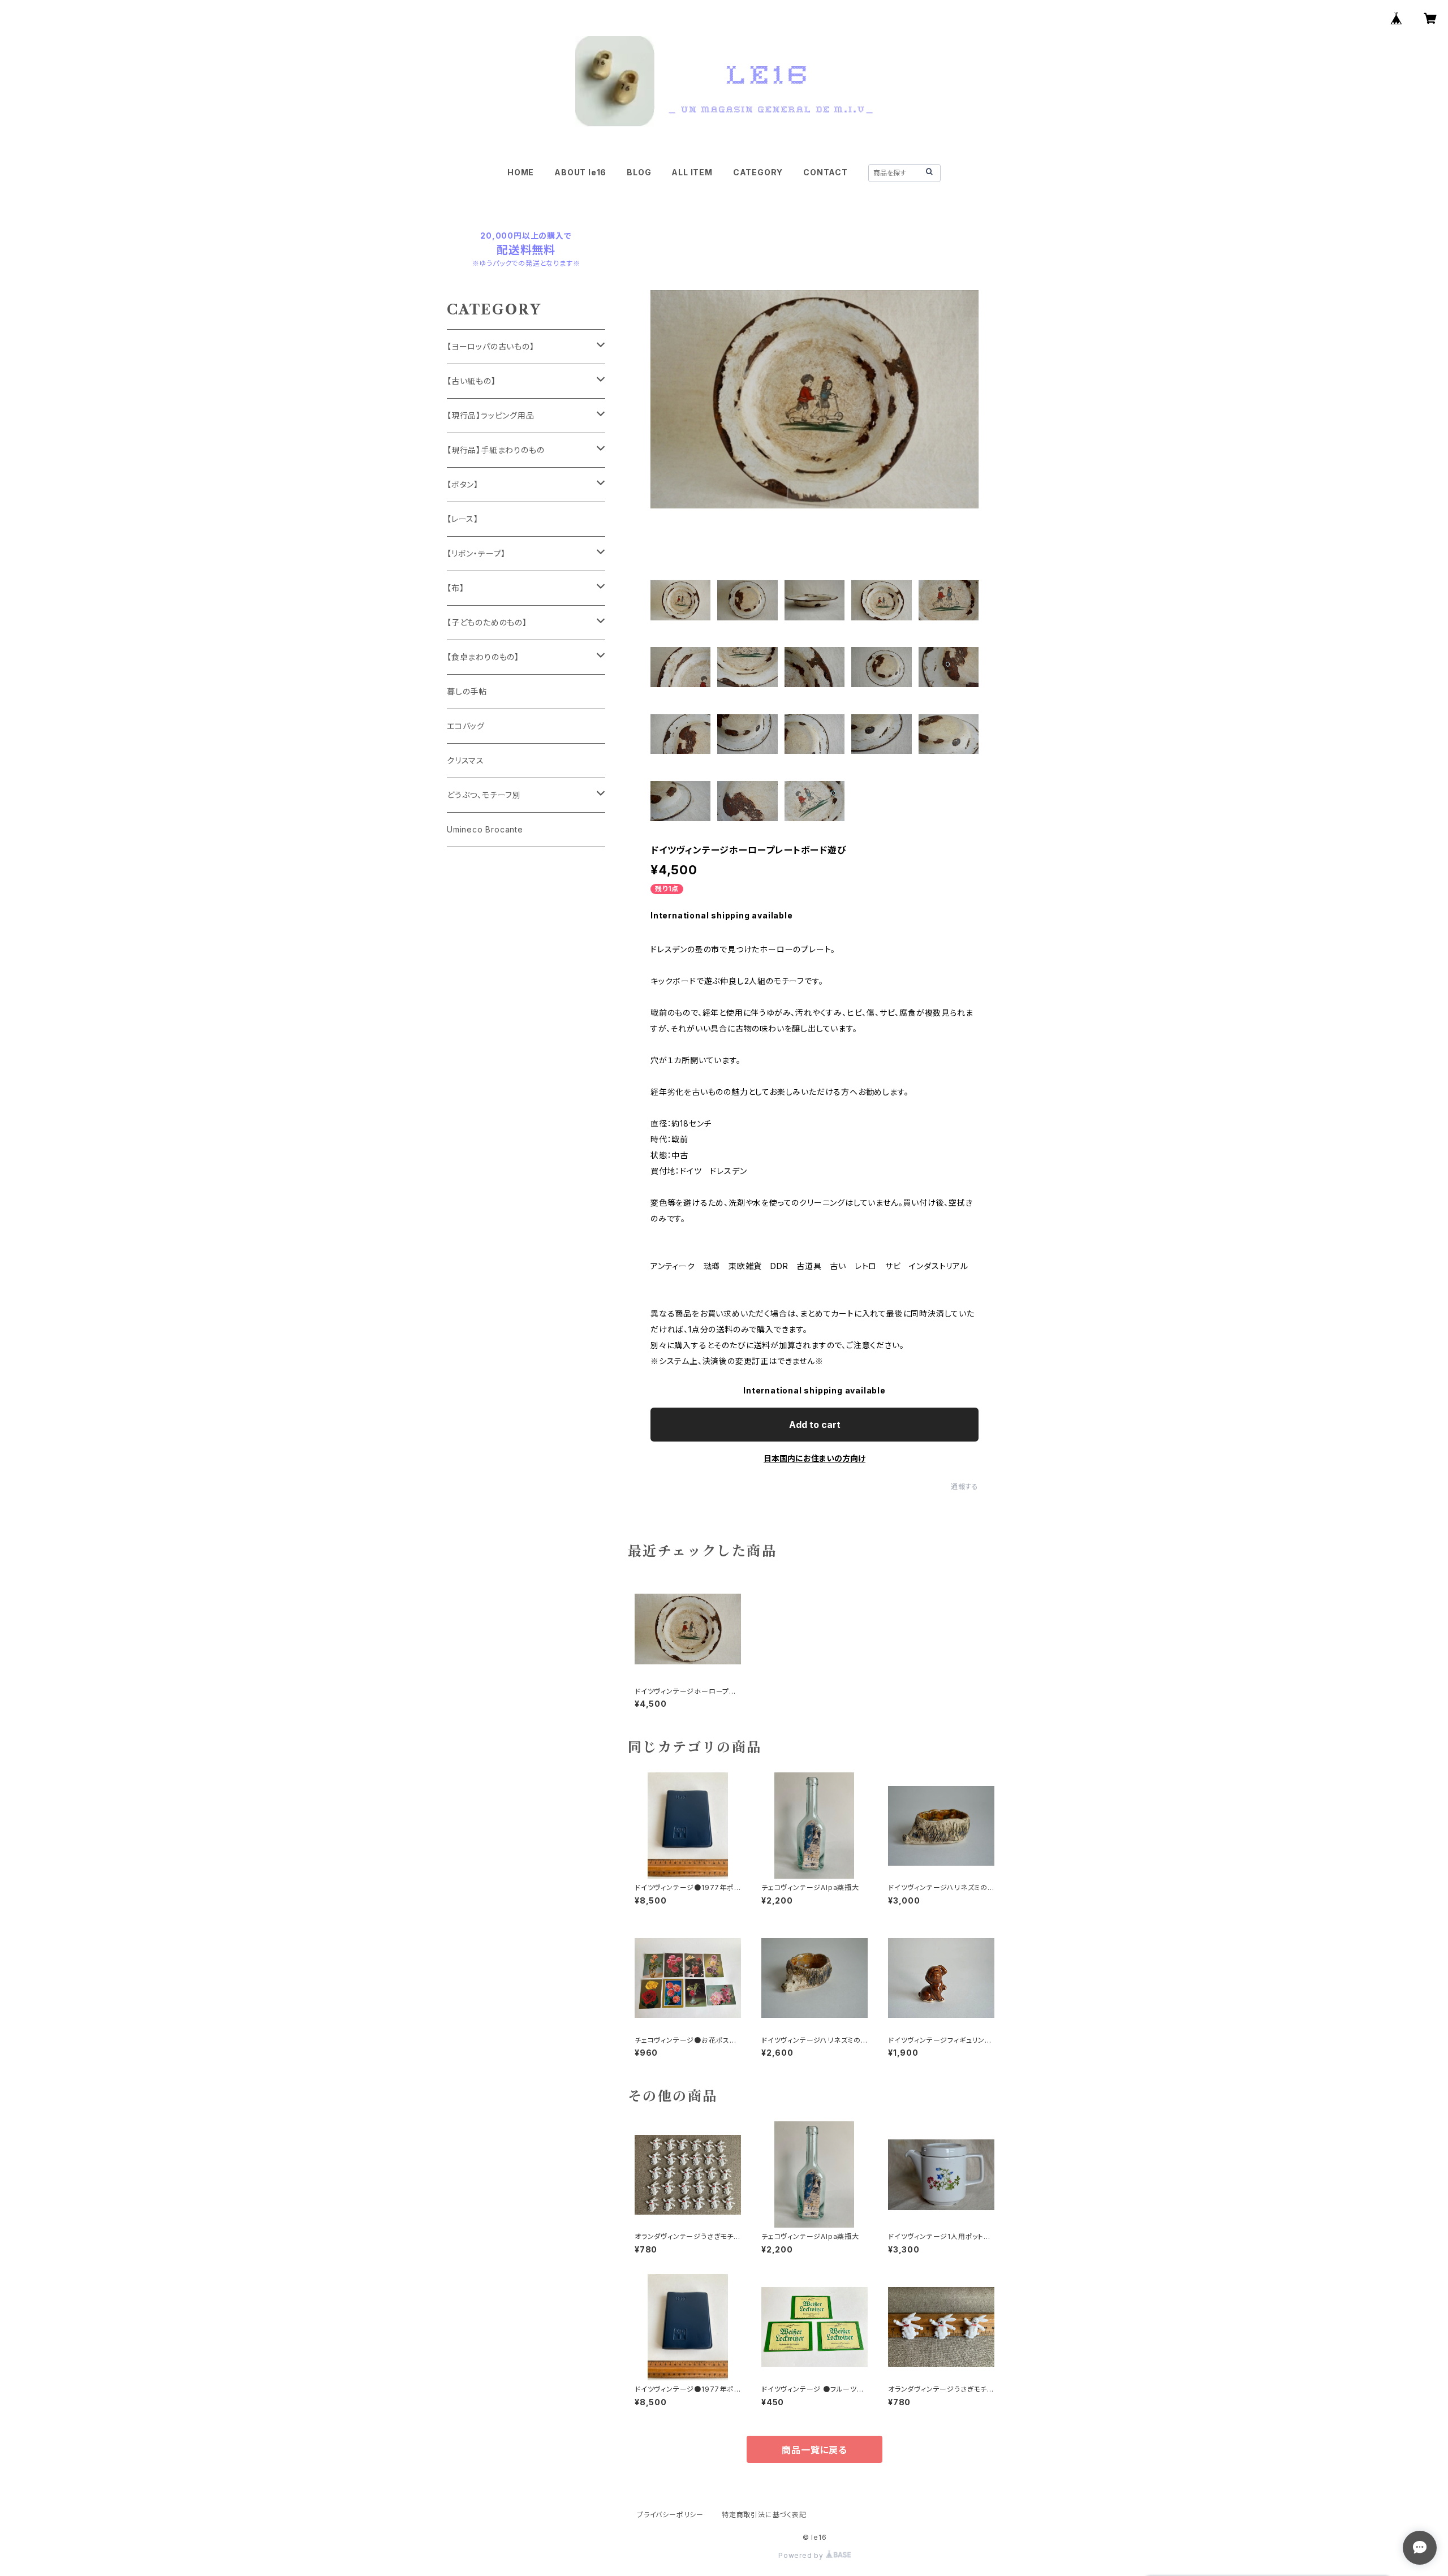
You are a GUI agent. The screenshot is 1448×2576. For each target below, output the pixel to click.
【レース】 (463, 519)
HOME (521, 172)
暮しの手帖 (467, 691)
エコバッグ (466, 726)
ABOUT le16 (580, 172)
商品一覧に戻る (815, 2450)
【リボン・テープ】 (476, 553)
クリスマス (466, 760)
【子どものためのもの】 (487, 622)
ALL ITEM (692, 172)
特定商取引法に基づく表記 (764, 2515)
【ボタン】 (463, 484)
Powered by (802, 2555)
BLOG (639, 172)
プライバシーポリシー (670, 2515)
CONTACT (826, 172)
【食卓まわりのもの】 (483, 657)
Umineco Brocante (485, 829)
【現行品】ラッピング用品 (491, 415)
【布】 (455, 588)
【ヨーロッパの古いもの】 (491, 346)
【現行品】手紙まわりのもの (495, 450)
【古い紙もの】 (471, 381)
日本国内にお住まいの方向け (815, 1458)
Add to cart (815, 1425)
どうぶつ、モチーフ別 (484, 795)
